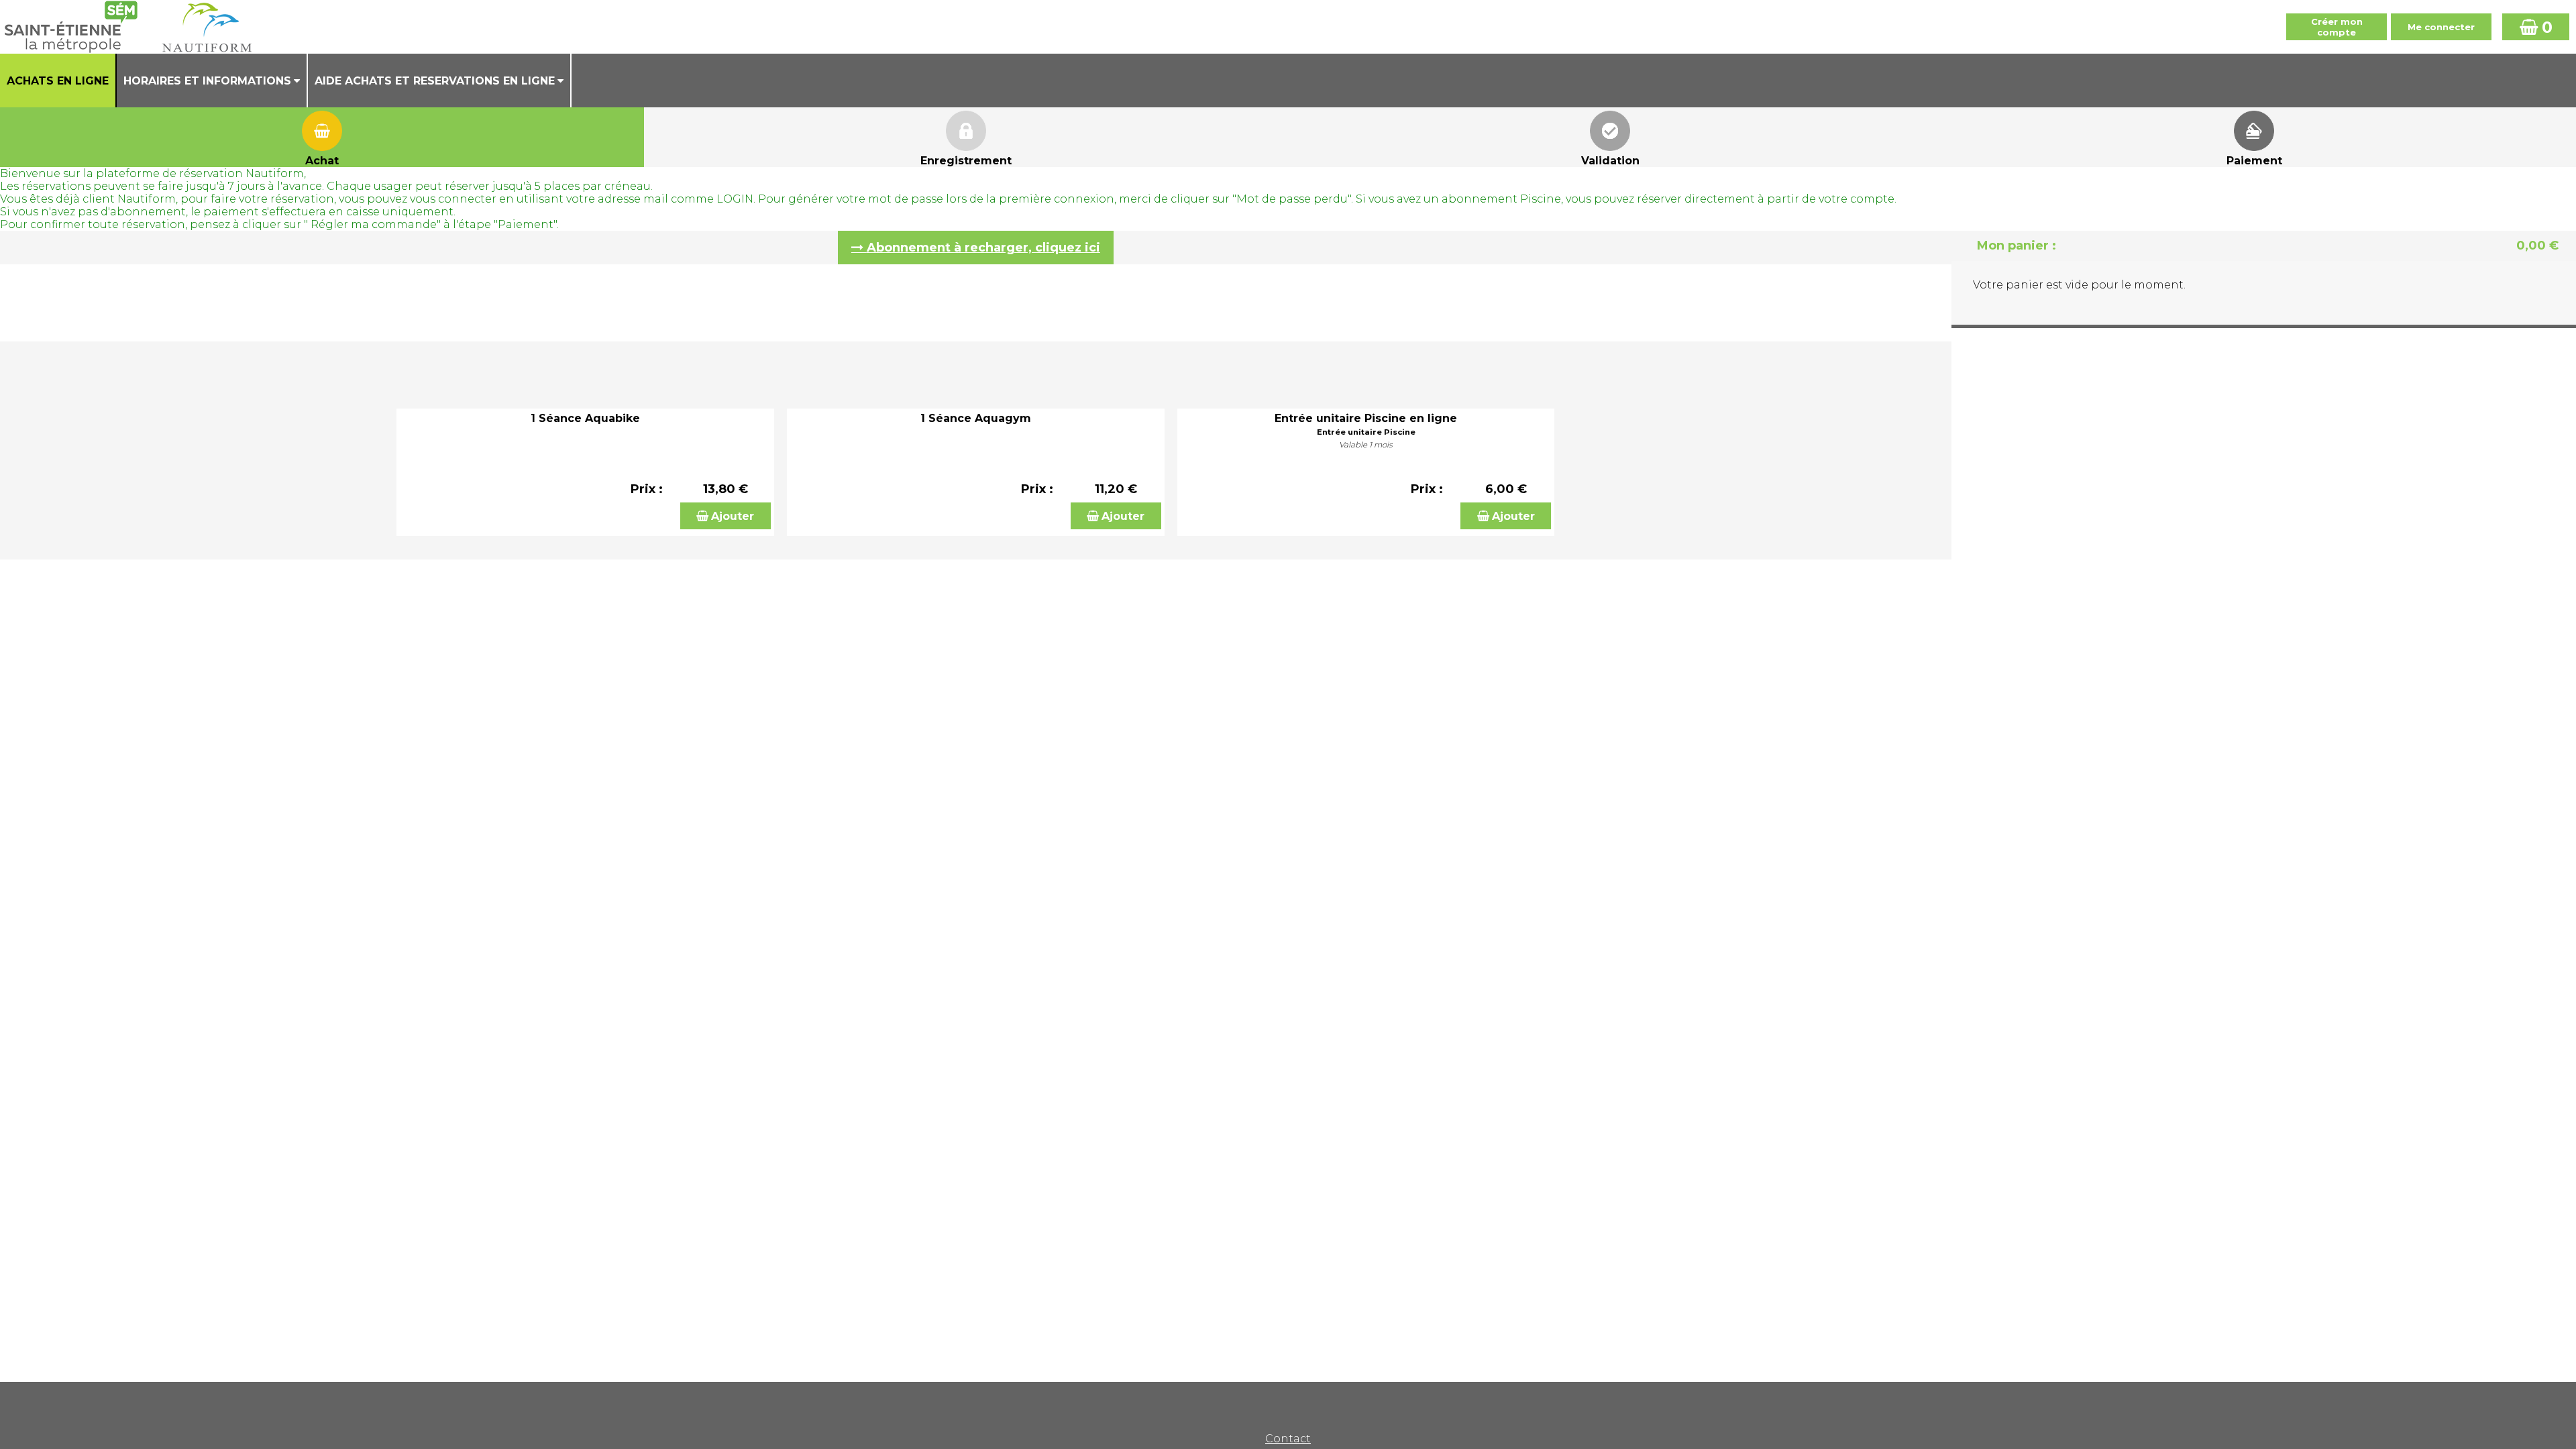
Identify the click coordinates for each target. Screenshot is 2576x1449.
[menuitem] (58, 80)
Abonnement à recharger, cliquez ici (983, 248)
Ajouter (733, 516)
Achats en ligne (58, 81)
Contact (1288, 1439)
